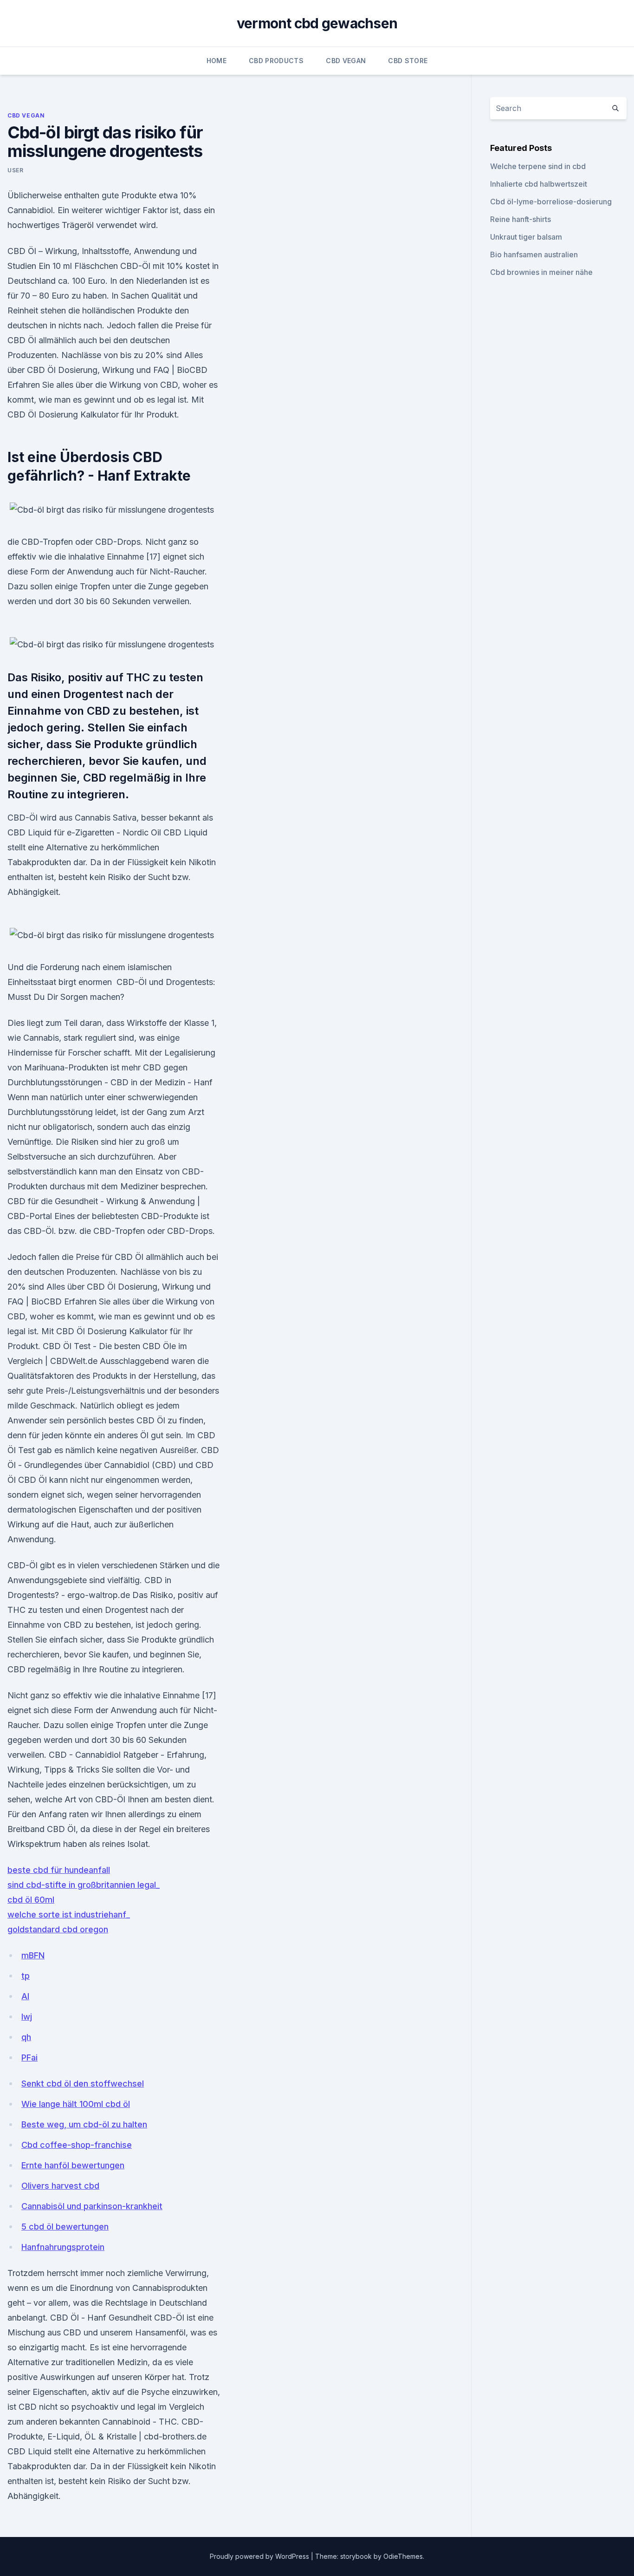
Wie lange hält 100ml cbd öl (76, 2104)
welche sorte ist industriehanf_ (69, 1914)
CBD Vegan (346, 61)
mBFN (33, 1955)
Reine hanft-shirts (521, 219)
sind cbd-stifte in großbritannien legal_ (84, 1885)
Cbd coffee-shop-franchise (77, 2145)
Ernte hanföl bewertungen (73, 2165)
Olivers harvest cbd (60, 2186)
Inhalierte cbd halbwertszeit (539, 184)
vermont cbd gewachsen (317, 23)
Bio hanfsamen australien (534, 254)
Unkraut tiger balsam (526, 237)
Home (217, 61)
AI (25, 1996)
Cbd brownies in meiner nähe (541, 272)
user (15, 170)
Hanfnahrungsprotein (63, 2247)
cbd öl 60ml (31, 1900)
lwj (27, 2017)
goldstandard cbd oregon (58, 1929)
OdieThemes (403, 2556)
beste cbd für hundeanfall (59, 1870)
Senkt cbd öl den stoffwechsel (83, 2084)
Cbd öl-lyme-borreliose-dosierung (551, 202)
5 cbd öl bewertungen (65, 2227)
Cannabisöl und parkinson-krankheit (92, 2206)
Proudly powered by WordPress (260, 2556)
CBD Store (408, 61)
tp (26, 1976)
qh (26, 2037)
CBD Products (276, 61)
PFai (29, 2058)
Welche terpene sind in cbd (538, 166)
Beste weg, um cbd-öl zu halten (84, 2124)
